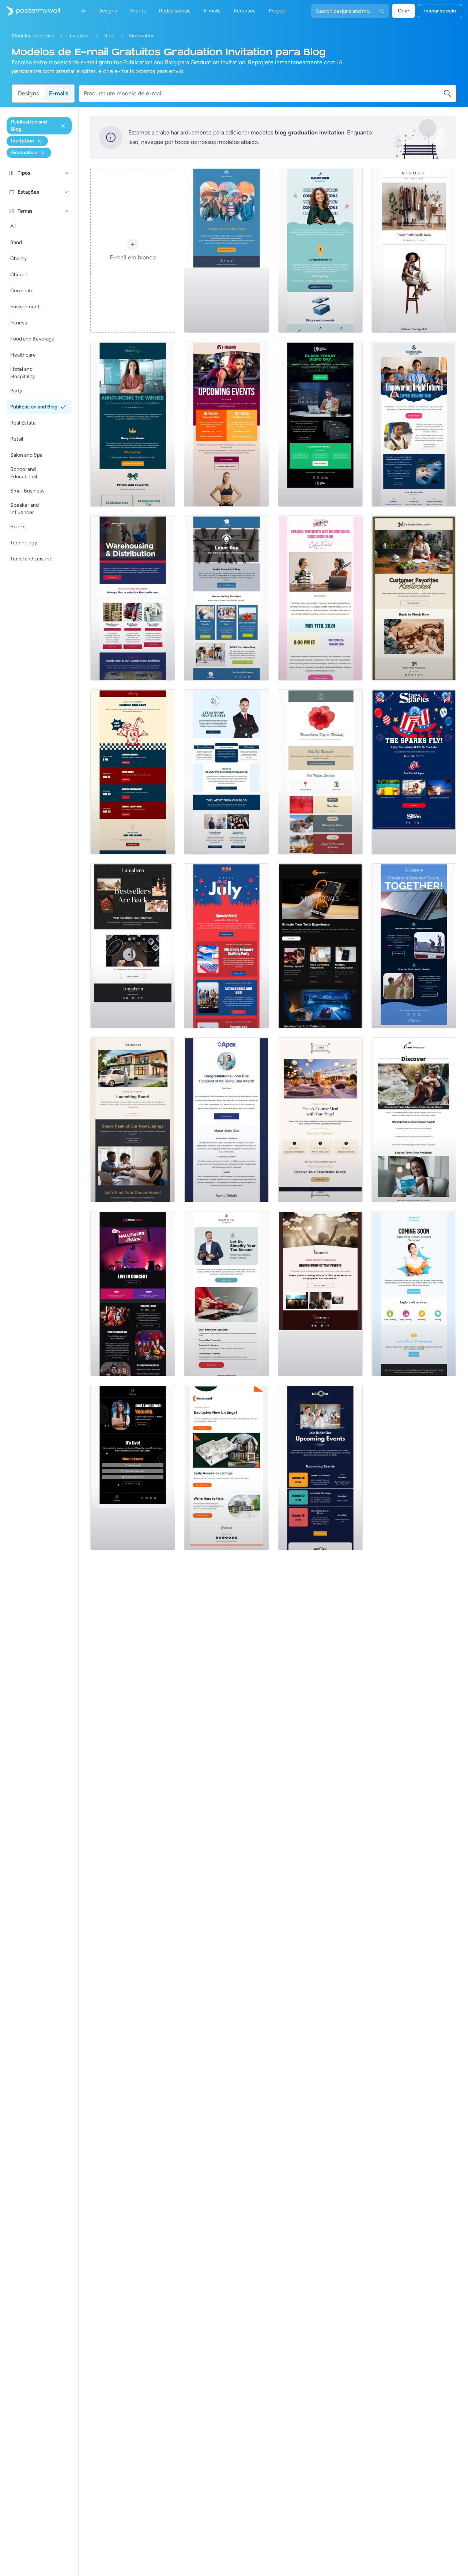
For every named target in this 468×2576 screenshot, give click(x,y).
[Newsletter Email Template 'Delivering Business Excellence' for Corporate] (226, 772)
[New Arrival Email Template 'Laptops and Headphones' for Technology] (320, 946)
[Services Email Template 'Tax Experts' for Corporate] (226, 1294)
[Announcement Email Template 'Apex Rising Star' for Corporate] (226, 1120)
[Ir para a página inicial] (30, 11)
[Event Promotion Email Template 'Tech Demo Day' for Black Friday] (320, 424)
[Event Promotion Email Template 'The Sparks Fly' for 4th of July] (414, 772)
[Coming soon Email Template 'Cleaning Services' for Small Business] (414, 1294)
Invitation (79, 36)
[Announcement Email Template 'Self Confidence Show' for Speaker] (133, 1468)
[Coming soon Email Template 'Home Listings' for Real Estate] (226, 1468)
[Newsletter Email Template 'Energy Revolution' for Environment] (414, 946)
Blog (109, 36)
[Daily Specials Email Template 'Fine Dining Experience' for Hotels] (320, 1120)
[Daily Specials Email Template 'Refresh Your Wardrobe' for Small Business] (414, 250)
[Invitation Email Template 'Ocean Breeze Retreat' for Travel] (414, 1120)
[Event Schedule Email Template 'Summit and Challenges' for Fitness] (226, 424)
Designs (28, 93)
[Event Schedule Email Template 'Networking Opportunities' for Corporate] (320, 1468)
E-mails (59, 93)
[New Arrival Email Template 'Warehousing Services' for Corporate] (133, 598)
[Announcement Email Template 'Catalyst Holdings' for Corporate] (133, 424)
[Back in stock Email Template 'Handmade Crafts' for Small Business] (133, 946)
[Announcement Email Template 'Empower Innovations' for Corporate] (320, 250)
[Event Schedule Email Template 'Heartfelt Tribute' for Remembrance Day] (320, 772)
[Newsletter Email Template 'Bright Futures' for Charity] (414, 424)
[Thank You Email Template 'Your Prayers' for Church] (320, 1294)
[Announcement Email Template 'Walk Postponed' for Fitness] (226, 250)
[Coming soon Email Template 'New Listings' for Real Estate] (133, 1120)
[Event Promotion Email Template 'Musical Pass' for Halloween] (133, 1294)
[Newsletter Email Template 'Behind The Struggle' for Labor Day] (226, 598)
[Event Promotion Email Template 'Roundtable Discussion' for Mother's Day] (320, 598)
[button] (67, 173)
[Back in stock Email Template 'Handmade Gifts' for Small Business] (414, 598)
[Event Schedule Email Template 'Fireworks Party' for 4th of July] (226, 946)
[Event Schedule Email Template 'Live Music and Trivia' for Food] (133, 772)
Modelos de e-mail (33, 36)
